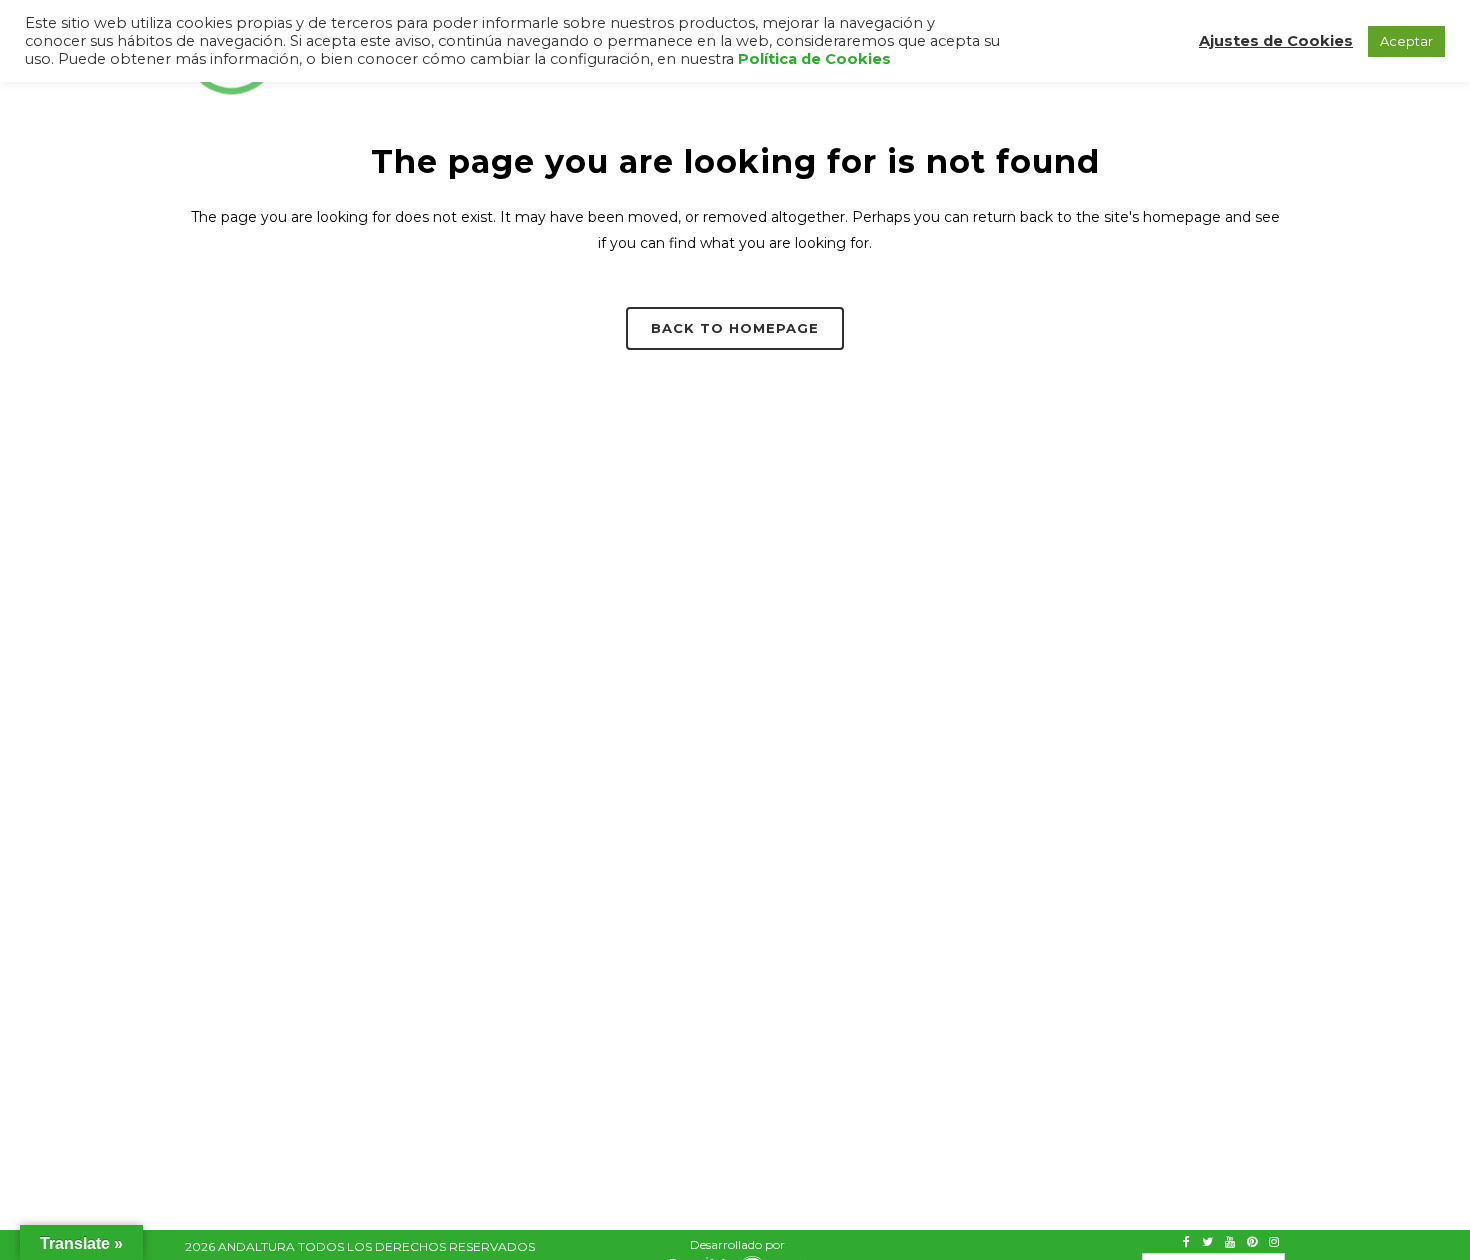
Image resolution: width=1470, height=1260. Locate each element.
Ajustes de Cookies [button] (1276, 41)
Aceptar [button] (1406, 41)
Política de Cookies (814, 59)
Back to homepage (735, 328)
